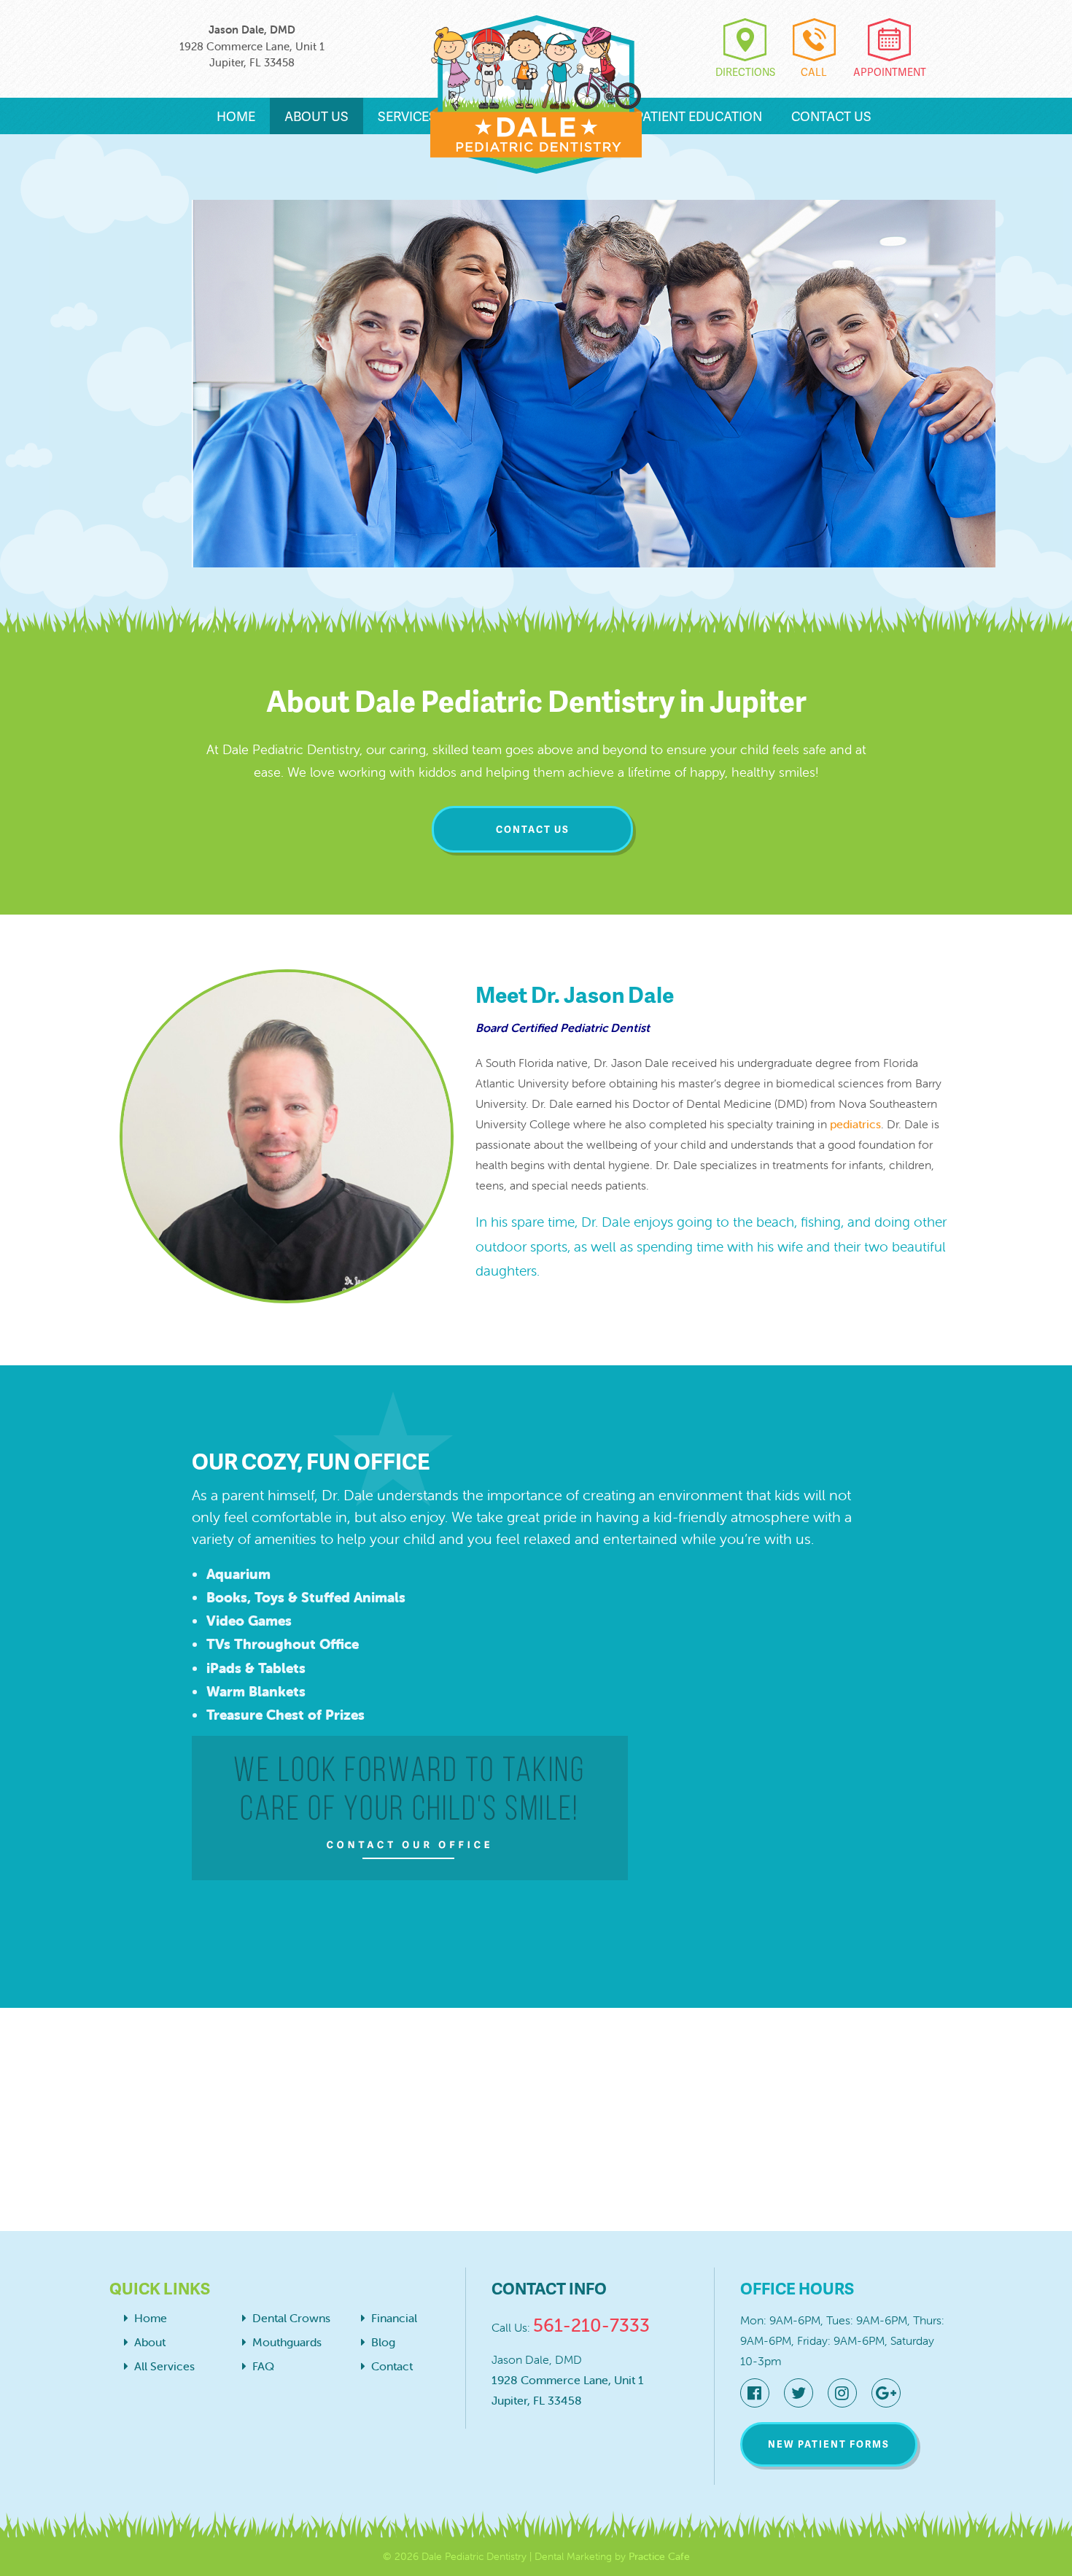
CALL (814, 72)
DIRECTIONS (745, 72)
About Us (316, 116)
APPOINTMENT (890, 72)
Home (236, 116)
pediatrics (855, 1124)
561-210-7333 (591, 2325)
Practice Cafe (659, 2556)
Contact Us (831, 116)
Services (409, 116)
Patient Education (699, 116)
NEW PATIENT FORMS (829, 2444)
